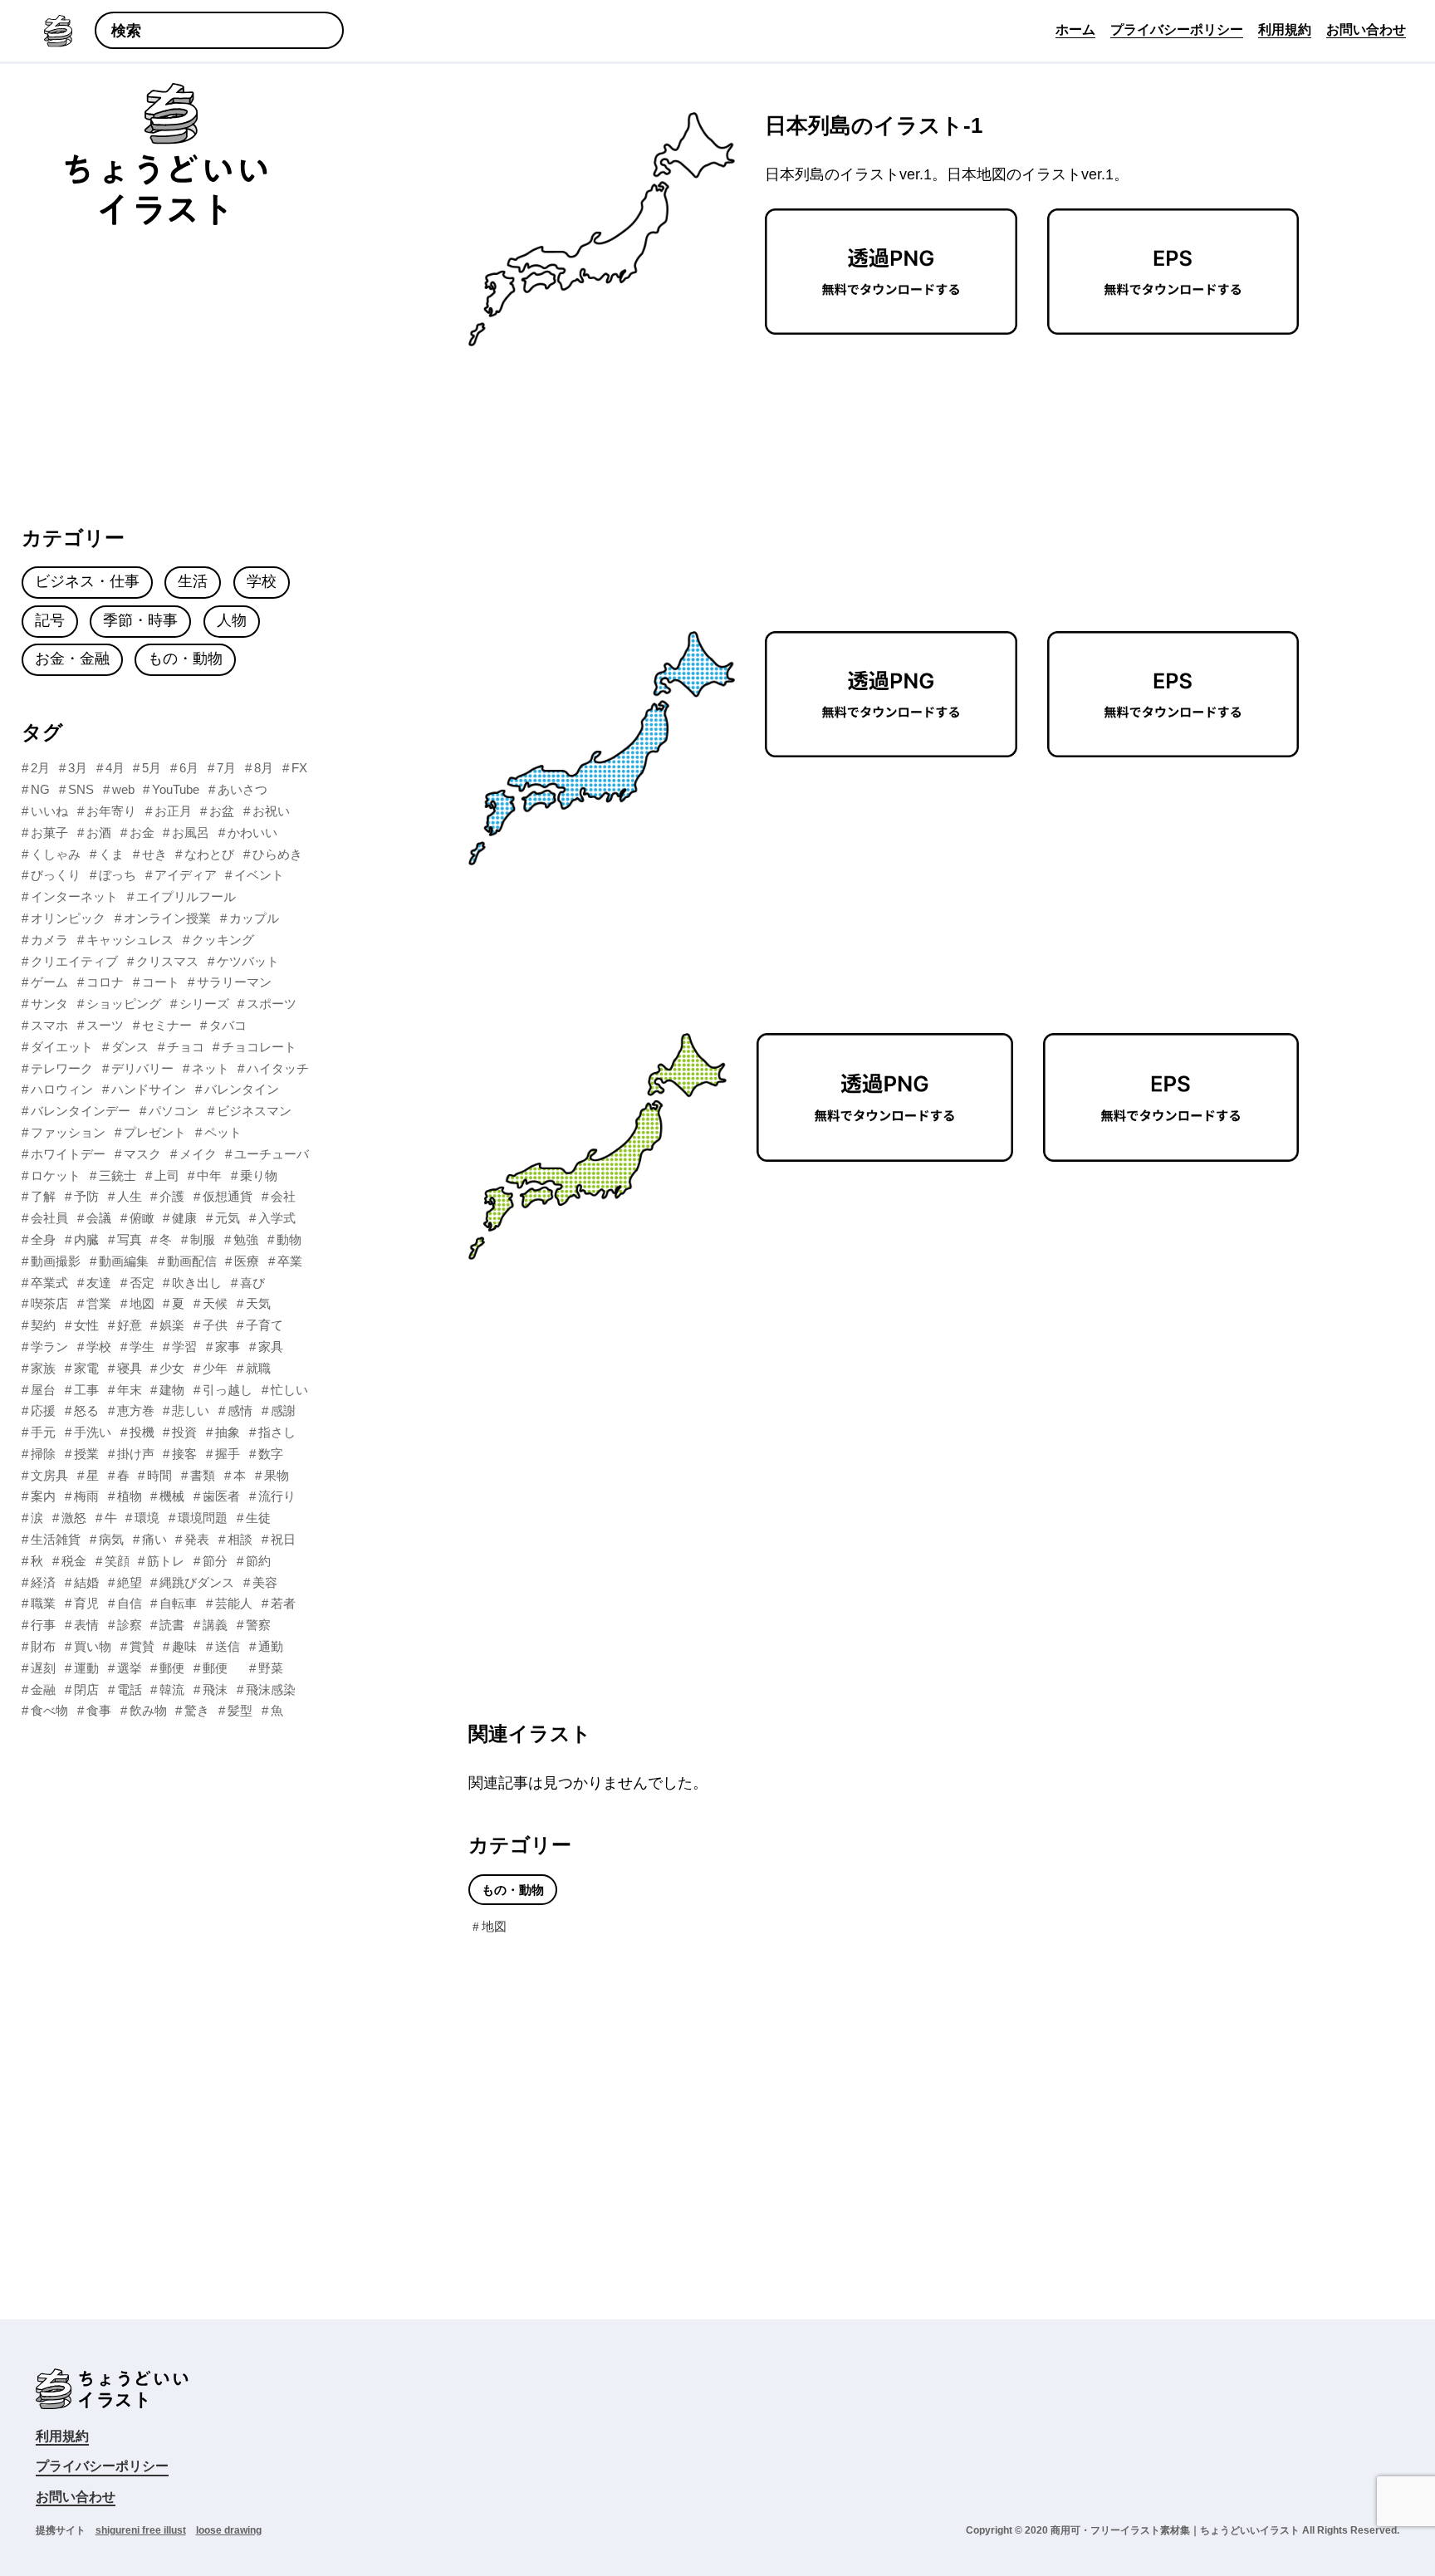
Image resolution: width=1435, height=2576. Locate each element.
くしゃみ (56, 854)
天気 (258, 1303)
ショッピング (124, 1004)
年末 (130, 1390)
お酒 (99, 833)
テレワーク (62, 1068)
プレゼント (155, 1132)
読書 (172, 1625)
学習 (184, 1347)
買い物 (93, 1646)
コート (161, 982)
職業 (43, 1603)
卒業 (290, 1261)
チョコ (186, 1047)
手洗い (93, 1432)
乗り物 (259, 1175)
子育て (264, 1325)
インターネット (74, 896)
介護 (172, 1196)
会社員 (49, 1218)
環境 (147, 1518)
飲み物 (148, 1710)
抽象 (228, 1432)
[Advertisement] (896, 468)
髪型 (240, 1710)
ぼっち (118, 875)
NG (40, 789)
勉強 (246, 1239)
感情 (240, 1410)
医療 (247, 1261)
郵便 (172, 1668)
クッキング (223, 940)
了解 (43, 1196)
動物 (289, 1239)
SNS (81, 789)
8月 (264, 768)
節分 (215, 1561)
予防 (86, 1196)
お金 (142, 833)
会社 (283, 1196)
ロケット (56, 1175)
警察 (258, 1625)
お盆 (222, 811)
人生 (130, 1196)
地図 (494, 1926)
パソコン (174, 1111)
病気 (111, 1539)
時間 (159, 1475)
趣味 (184, 1646)
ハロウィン (62, 1089)
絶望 (130, 1582)
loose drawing (229, 2530)
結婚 (86, 1582)
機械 (172, 1496)
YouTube (176, 789)
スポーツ (272, 1004)
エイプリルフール (186, 896)
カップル (254, 918)
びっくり (56, 875)
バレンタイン (242, 1089)
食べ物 (49, 1710)
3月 (78, 768)
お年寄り (111, 811)
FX (299, 768)
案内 (43, 1496)
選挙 (130, 1668)
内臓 (86, 1239)
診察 (130, 1625)
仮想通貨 (228, 1196)
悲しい (191, 1410)
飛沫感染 (271, 1690)
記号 (50, 620)
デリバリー (142, 1068)
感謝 (283, 1410)
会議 (99, 1218)
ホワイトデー (68, 1154)
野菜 (271, 1668)
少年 (215, 1368)
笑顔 (117, 1561)
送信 (228, 1646)
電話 (130, 1690)
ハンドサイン (149, 1089)
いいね (49, 811)
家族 (43, 1368)
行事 (43, 1625)
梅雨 (86, 1496)
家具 (271, 1347)
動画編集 (124, 1261)
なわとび (209, 854)
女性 (86, 1325)
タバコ (228, 1025)
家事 (228, 1347)
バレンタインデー (81, 1111)
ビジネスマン (254, 1111)
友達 (99, 1283)
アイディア (186, 875)
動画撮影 (56, 1261)
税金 (74, 1561)
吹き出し (197, 1283)
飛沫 (215, 1690)
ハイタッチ (278, 1068)
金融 (43, 1690)
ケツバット (248, 961)
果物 (277, 1475)
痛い (154, 1539)
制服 (203, 1239)
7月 (226, 768)
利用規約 (62, 2436)
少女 (172, 1368)
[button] (126, 31)
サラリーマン (234, 982)
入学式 (277, 1218)
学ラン (49, 1347)
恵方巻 (136, 1410)
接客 (184, 1454)
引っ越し (228, 1390)
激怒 (74, 1518)
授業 (86, 1454)
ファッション (68, 1132)
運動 (86, 1668)
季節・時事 (140, 620)
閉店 (86, 1690)
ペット (223, 1132)
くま (111, 854)
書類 (203, 1475)
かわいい (252, 833)
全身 (43, 1239)
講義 (215, 1625)
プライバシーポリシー (102, 2466)
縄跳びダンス (197, 1582)
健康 (184, 1218)
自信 (130, 1603)
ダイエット (62, 1047)
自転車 (178, 1603)
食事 (99, 1710)
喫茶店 (49, 1303)
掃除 (43, 1454)
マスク (142, 1154)
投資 (184, 1432)
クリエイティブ (74, 961)
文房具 (49, 1475)
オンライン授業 (167, 918)
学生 (142, 1347)
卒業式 (49, 1283)
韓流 (172, 1690)
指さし (277, 1432)
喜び (252, 1283)
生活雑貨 (56, 1539)
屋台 (43, 1390)
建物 (172, 1390)
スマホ (49, 1025)
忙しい (289, 1390)
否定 (142, 1283)
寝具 (130, 1368)
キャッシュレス (130, 940)
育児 (86, 1603)
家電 (86, 1368)
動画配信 (192, 1261)
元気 (228, 1218)
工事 (86, 1390)
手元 (43, 1432)
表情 (86, 1625)
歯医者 (221, 1496)
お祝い (271, 811)
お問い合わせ (76, 2497)
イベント (259, 875)
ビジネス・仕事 (87, 581)
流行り (277, 1496)
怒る (86, 1410)
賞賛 (142, 1646)
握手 (228, 1454)
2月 (40, 768)
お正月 (173, 811)
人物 (232, 620)
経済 (43, 1582)
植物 (130, 1496)
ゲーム (49, 982)
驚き (197, 1710)
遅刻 (43, 1668)
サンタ (49, 1004)
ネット (211, 1068)
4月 (115, 768)
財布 (43, 1646)
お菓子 (49, 833)
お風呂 (191, 833)
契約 (43, 1325)
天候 (215, 1303)
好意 (130, 1325)
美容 (265, 1582)
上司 (167, 1175)
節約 (258, 1561)
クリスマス (167, 961)
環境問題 (203, 1518)
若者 (283, 1603)
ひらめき (277, 854)
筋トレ (166, 1561)
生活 (193, 581)
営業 (99, 1303)
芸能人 (234, 1603)
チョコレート (259, 1047)
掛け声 (136, 1454)
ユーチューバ (272, 1154)
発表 (197, 1539)
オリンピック (68, 918)
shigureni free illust (141, 2530)
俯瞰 (142, 1218)
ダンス (130, 1047)
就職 (258, 1368)
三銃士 (118, 1175)
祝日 (283, 1539)
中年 (209, 1175)
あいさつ (242, 789)
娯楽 (172, 1325)
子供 (215, 1325)
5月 (152, 768)
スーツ (105, 1025)
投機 (142, 1432)
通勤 (271, 1646)
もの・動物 (513, 1890)
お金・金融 (72, 659)
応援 (43, 1410)
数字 (271, 1454)
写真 (130, 1239)
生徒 (258, 1518)
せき (154, 854)
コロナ (105, 982)
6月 (189, 768)
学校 (262, 581)
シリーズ (204, 1004)
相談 (240, 1539)
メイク (198, 1154)
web (123, 789)
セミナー (167, 1025)
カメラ (49, 940)
